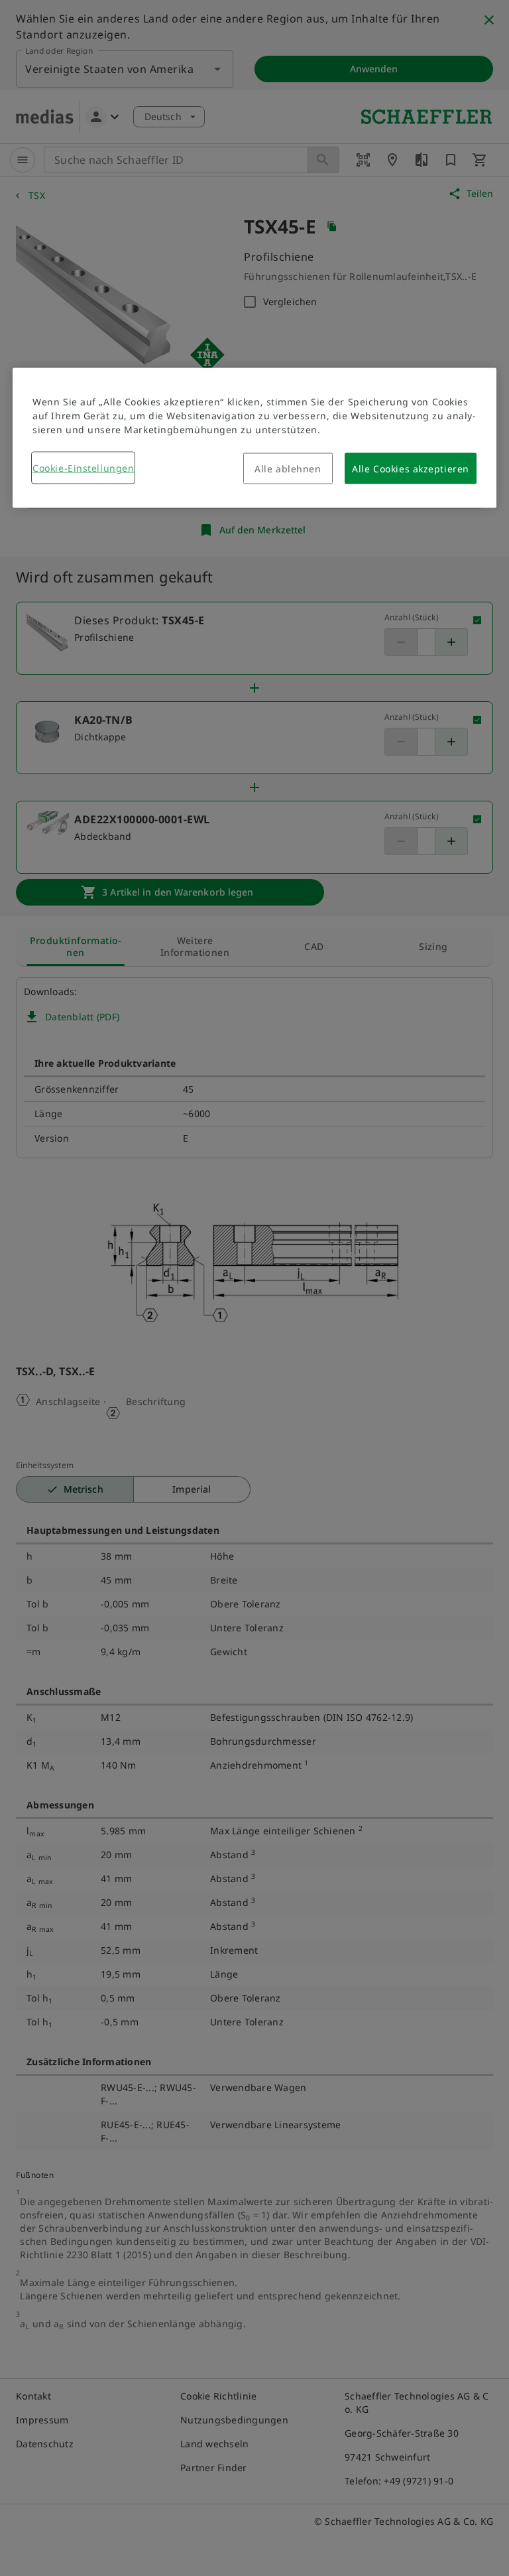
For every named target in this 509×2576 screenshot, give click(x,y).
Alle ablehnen (288, 469)
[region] (254, 438)
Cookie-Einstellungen (83, 468)
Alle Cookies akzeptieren (410, 469)
